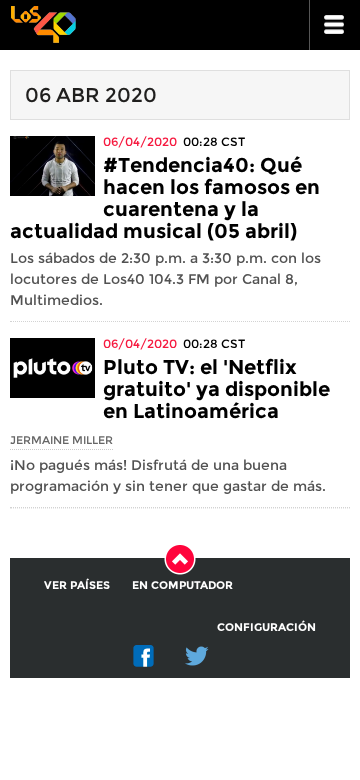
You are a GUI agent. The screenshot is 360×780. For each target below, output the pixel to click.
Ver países (77, 585)
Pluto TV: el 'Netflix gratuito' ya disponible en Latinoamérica (216, 389)
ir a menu (335, 25)
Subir (180, 559)
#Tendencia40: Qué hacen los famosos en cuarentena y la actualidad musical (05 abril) (165, 198)
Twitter (197, 656)
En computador (182, 585)
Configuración (266, 627)
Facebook (144, 656)
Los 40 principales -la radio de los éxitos (43, 22)
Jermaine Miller (61, 440)
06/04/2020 (140, 141)
